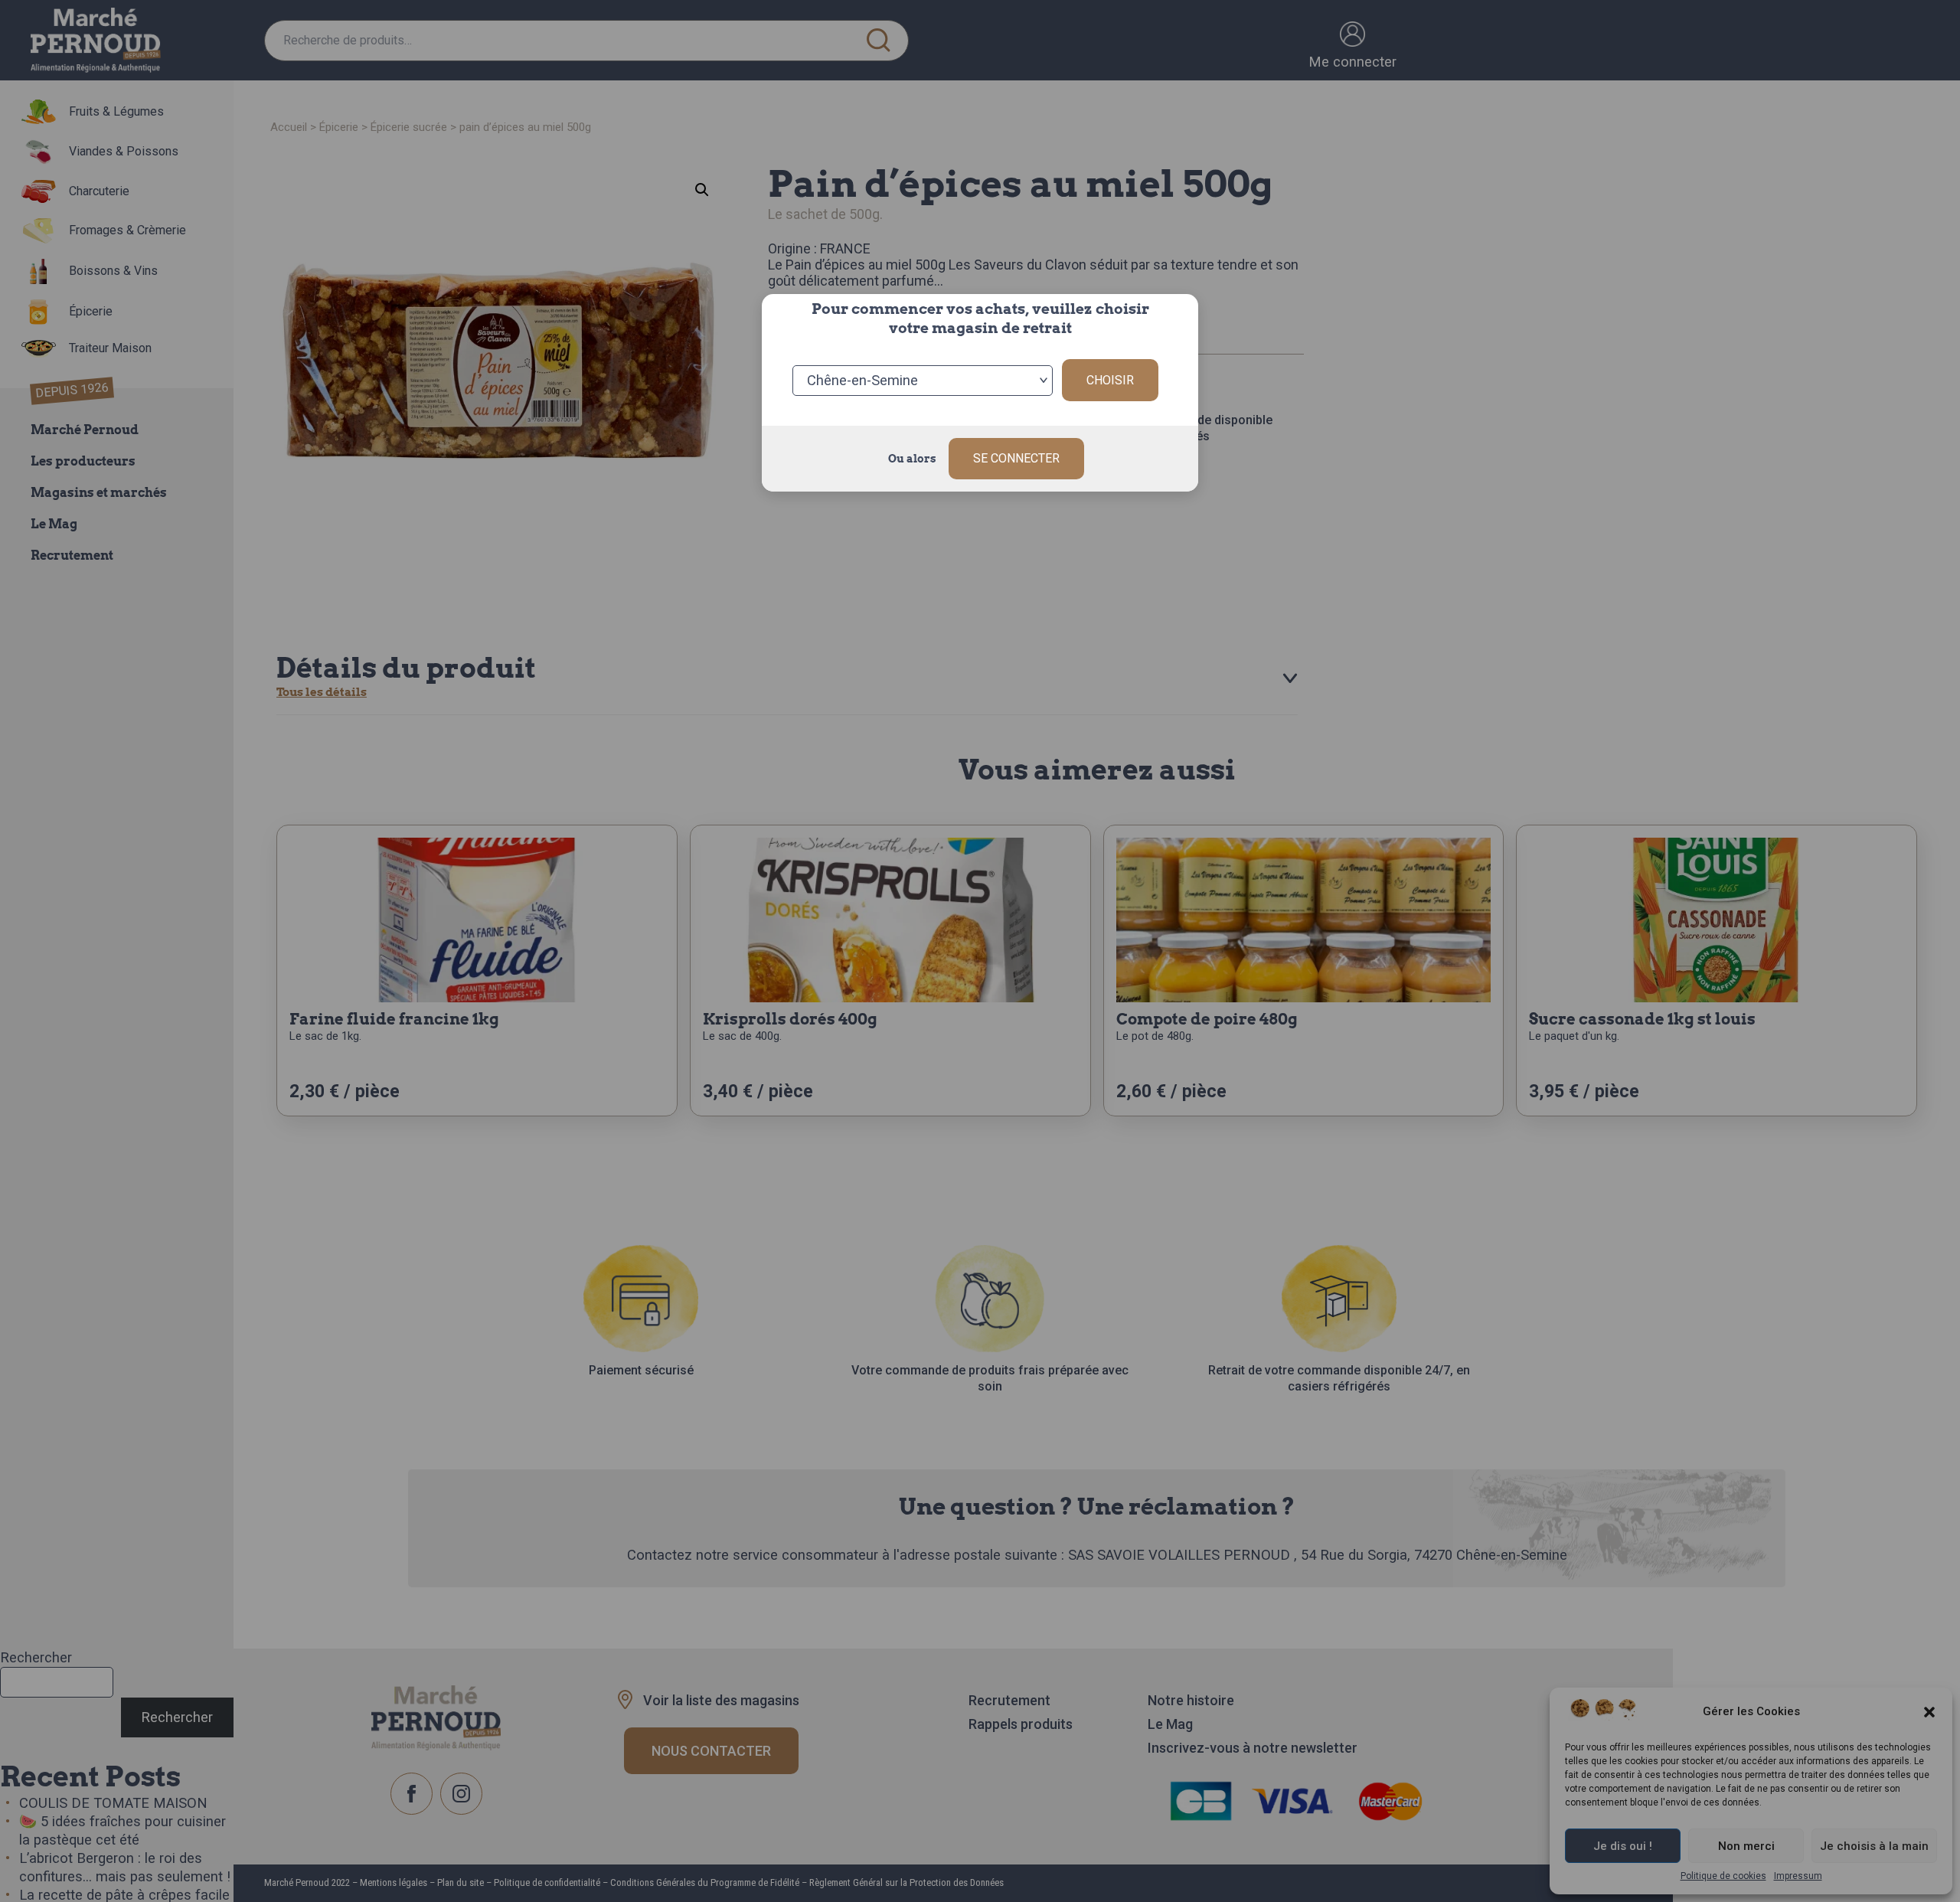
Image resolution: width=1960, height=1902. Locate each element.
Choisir (1110, 380)
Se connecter (1016, 458)
